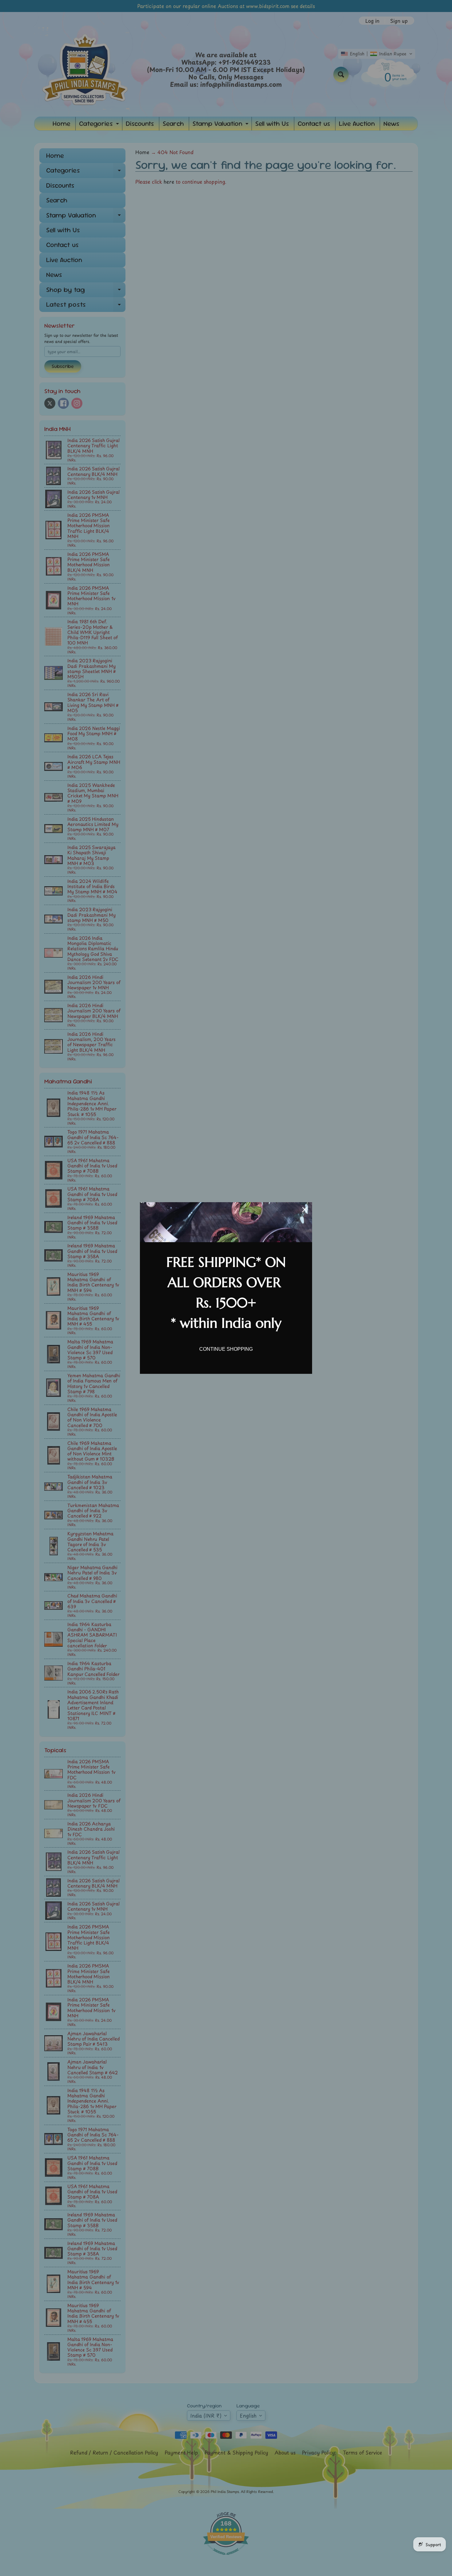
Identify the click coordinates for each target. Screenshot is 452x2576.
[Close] (305, 1210)
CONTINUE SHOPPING (226, 1349)
